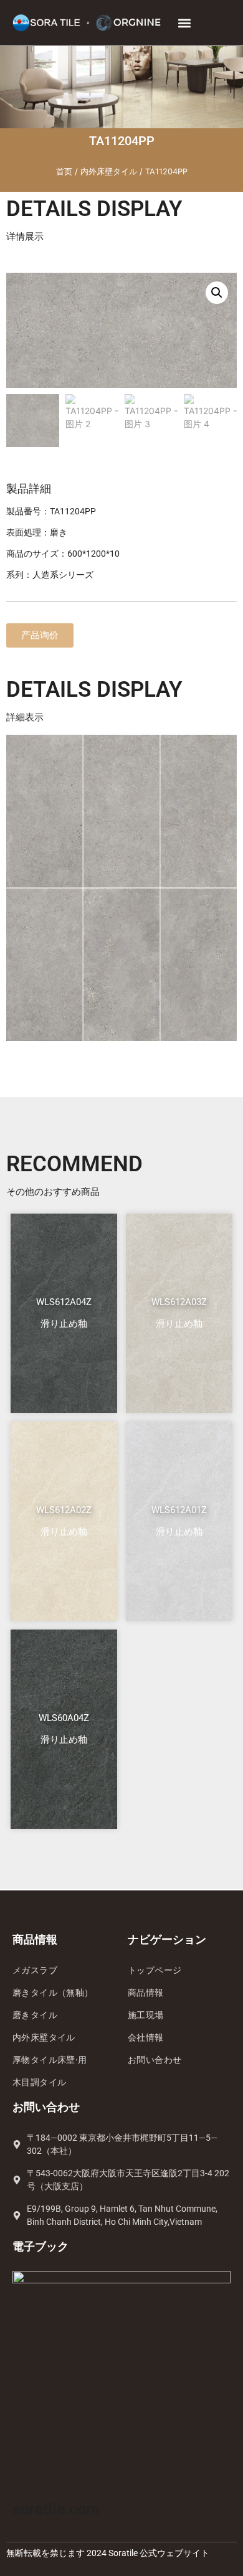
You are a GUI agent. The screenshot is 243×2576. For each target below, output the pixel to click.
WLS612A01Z (179, 1510)
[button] (184, 23)
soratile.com (56, 2509)
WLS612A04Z (64, 1302)
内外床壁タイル (109, 172)
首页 (64, 172)
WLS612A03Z (179, 1302)
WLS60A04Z (64, 1718)
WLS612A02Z (64, 1510)
